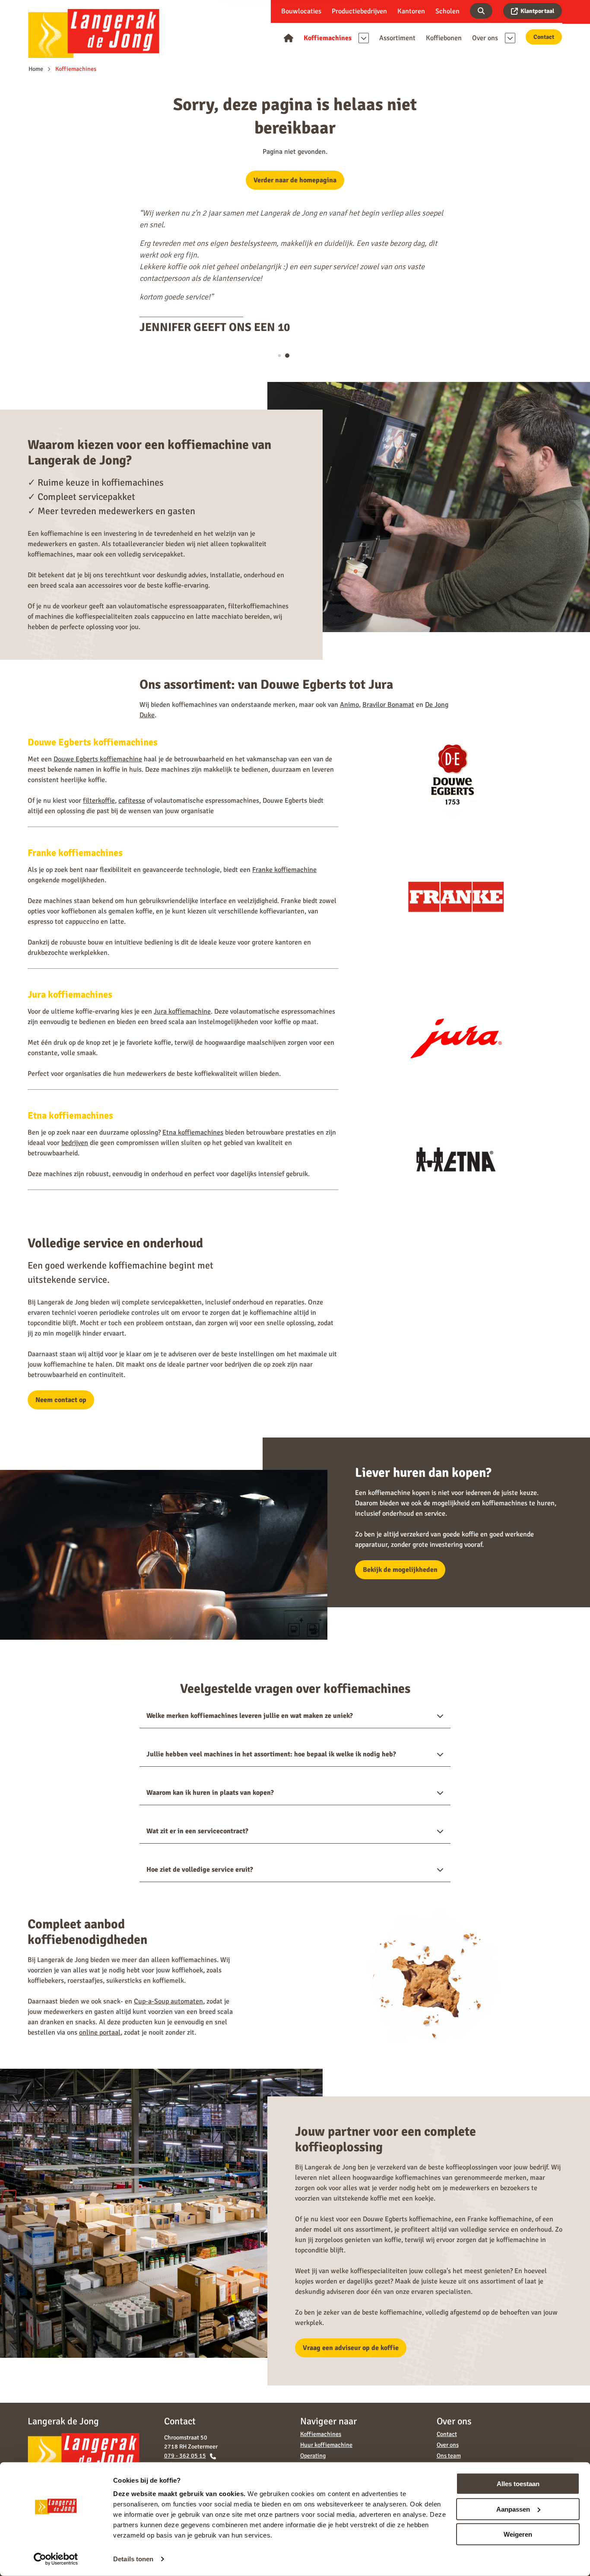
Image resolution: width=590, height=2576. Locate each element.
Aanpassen (513, 2509)
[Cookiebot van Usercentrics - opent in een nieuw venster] (56, 2559)
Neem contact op (61, 1400)
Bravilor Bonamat (388, 705)
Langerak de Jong (94, 33)
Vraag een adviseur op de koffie (351, 2348)
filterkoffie (99, 801)
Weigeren (518, 2534)
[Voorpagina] (289, 38)
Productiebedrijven (359, 11)
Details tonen (133, 2559)
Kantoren (411, 11)
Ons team (449, 2456)
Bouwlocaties (301, 11)
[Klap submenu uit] (364, 38)
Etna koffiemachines (193, 1132)
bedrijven (75, 1143)
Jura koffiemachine (182, 1011)
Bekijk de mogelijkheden (400, 1570)
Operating (313, 2456)
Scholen (447, 11)
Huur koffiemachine (326, 2445)
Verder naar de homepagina (295, 180)
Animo (349, 705)
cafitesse (132, 801)
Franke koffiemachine (284, 870)
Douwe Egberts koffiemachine (98, 759)
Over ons (448, 2445)
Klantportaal (537, 11)
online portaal (100, 2032)
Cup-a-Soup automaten (168, 2001)
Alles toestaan (518, 2484)
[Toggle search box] (481, 11)
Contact (544, 37)
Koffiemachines (321, 2434)
